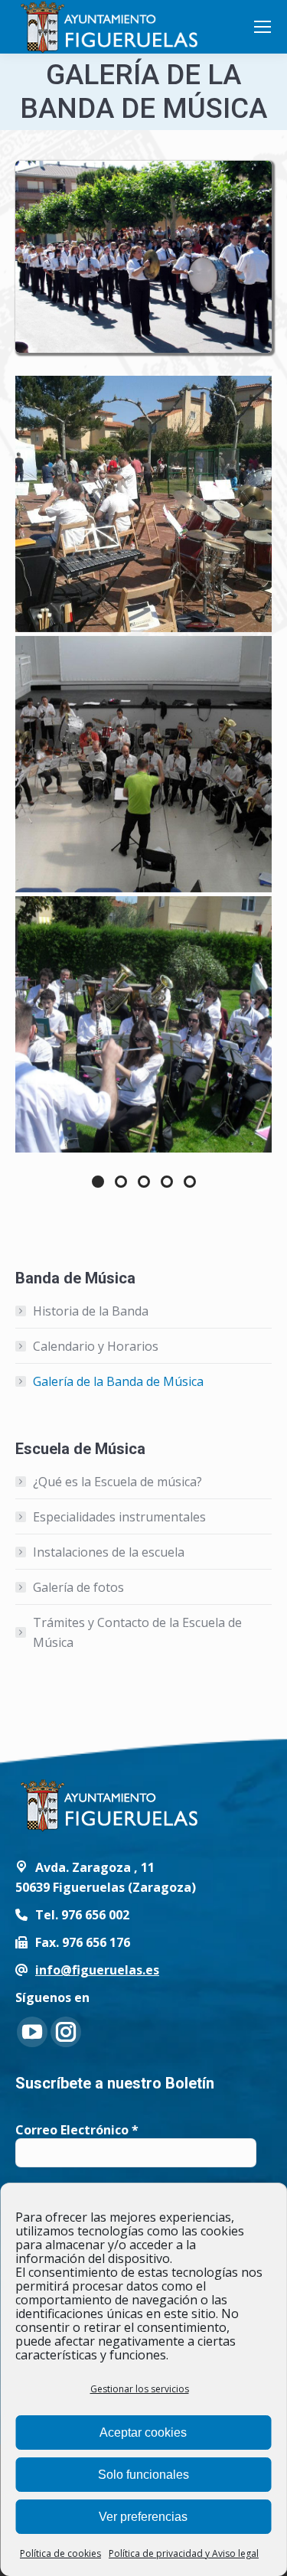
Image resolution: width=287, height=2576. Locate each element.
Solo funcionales (143, 2475)
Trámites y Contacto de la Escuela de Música (137, 1632)
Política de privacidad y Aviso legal (184, 2553)
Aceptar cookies (143, 2433)
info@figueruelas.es (97, 1970)
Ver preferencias (143, 2517)
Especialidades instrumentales (119, 1517)
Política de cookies (60, 2553)
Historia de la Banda (91, 1311)
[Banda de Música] (143, 257)
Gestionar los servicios (140, 2389)
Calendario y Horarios (96, 1346)
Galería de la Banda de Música (118, 1381)
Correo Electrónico (77, 2130)
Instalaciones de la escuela (109, 1552)
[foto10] (143, 1024)
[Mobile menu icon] (263, 27)
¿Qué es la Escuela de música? (117, 1482)
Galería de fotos (78, 1587)
